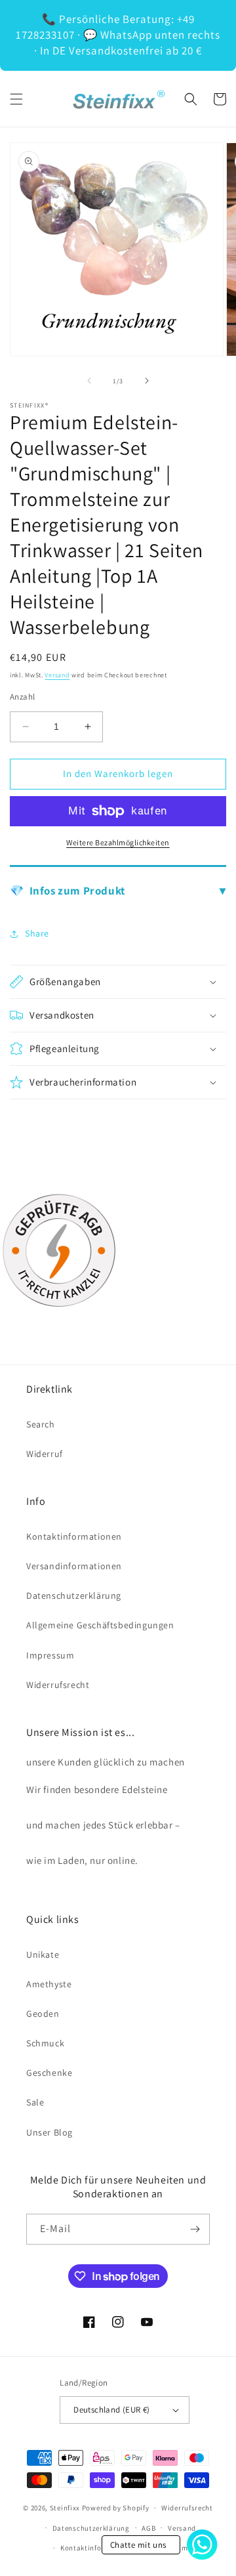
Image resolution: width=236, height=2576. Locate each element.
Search (41, 1424)
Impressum (50, 1655)
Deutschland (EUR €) (112, 2410)
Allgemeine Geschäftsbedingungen (100, 1625)
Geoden (43, 2014)
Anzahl (22, 697)
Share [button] (37, 933)
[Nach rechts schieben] (147, 381)
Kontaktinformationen (74, 1536)
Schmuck (45, 2043)
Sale (35, 2102)
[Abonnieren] (195, 2229)
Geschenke (49, 2073)
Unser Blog (49, 2132)
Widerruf (45, 1454)
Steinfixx (65, 2508)
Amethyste (49, 1984)
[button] (16, 99)
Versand (57, 675)
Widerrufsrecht (58, 1685)
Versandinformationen (74, 1566)
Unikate (43, 1954)
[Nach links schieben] (89, 381)
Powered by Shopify (116, 2508)
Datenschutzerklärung (74, 1595)
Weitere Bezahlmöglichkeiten (118, 842)
